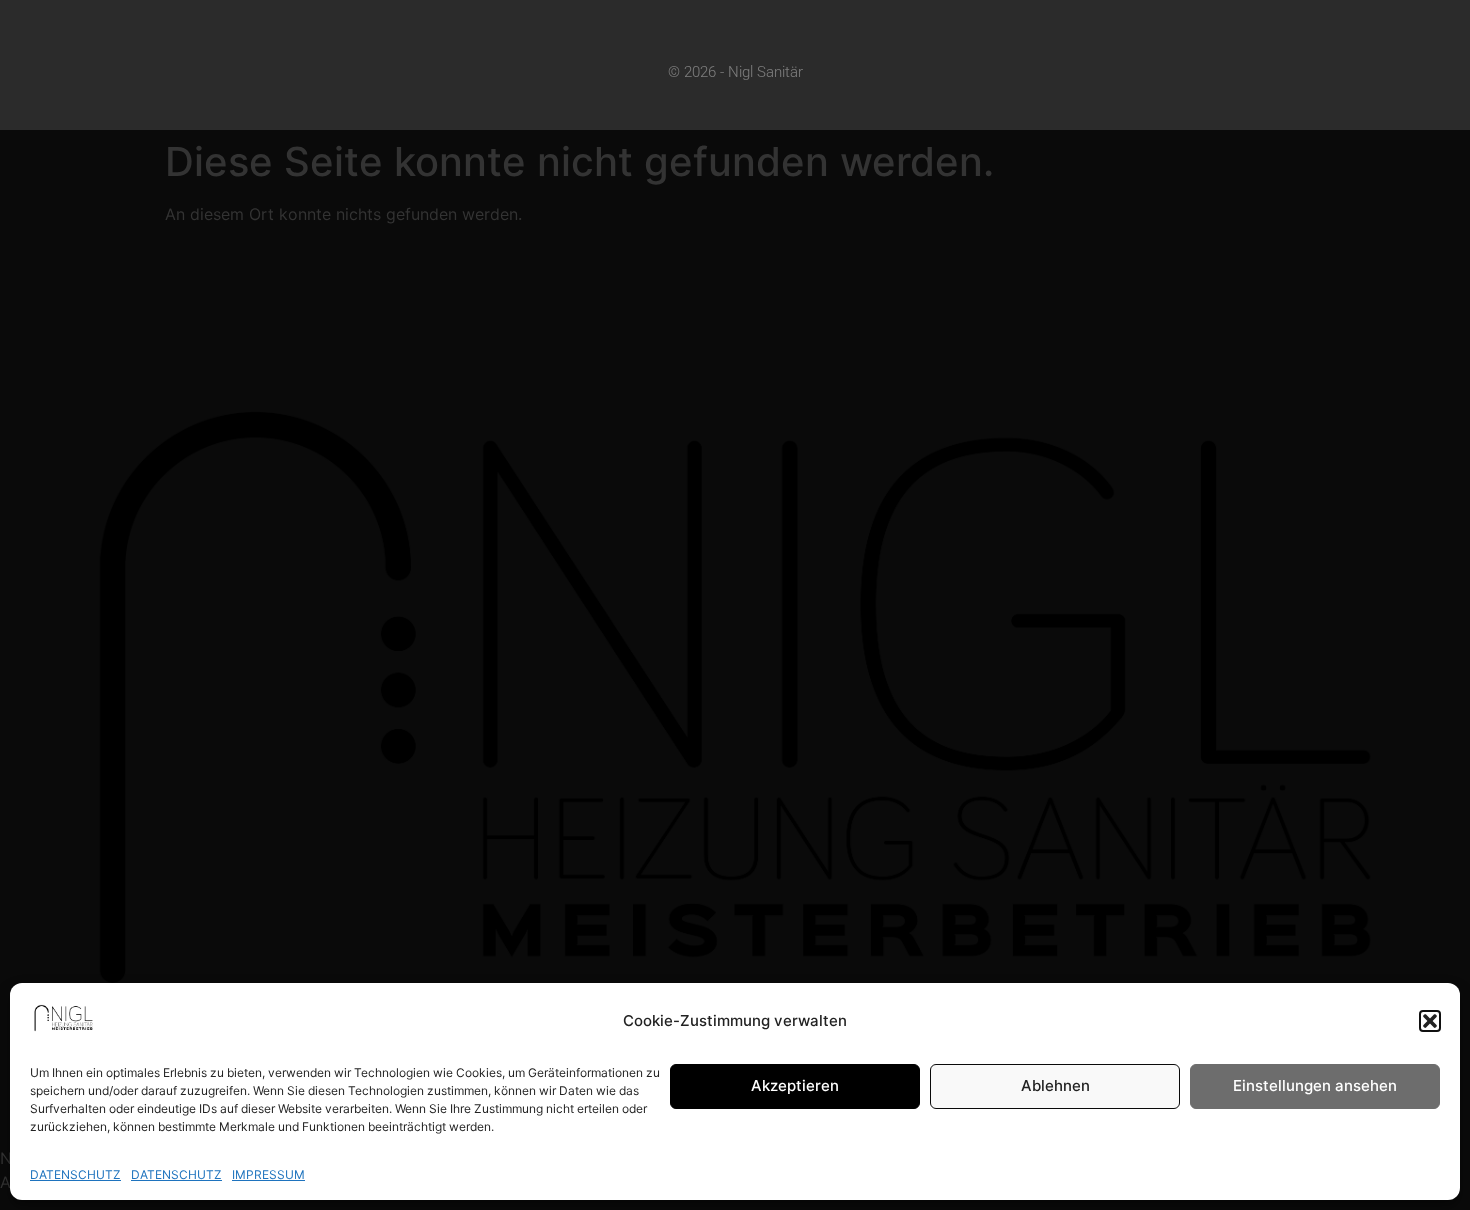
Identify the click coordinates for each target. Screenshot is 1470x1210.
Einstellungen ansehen (1315, 1086)
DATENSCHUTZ (75, 1174)
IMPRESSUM (268, 1174)
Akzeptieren (795, 1086)
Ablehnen (1055, 1086)
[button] (1430, 1021)
